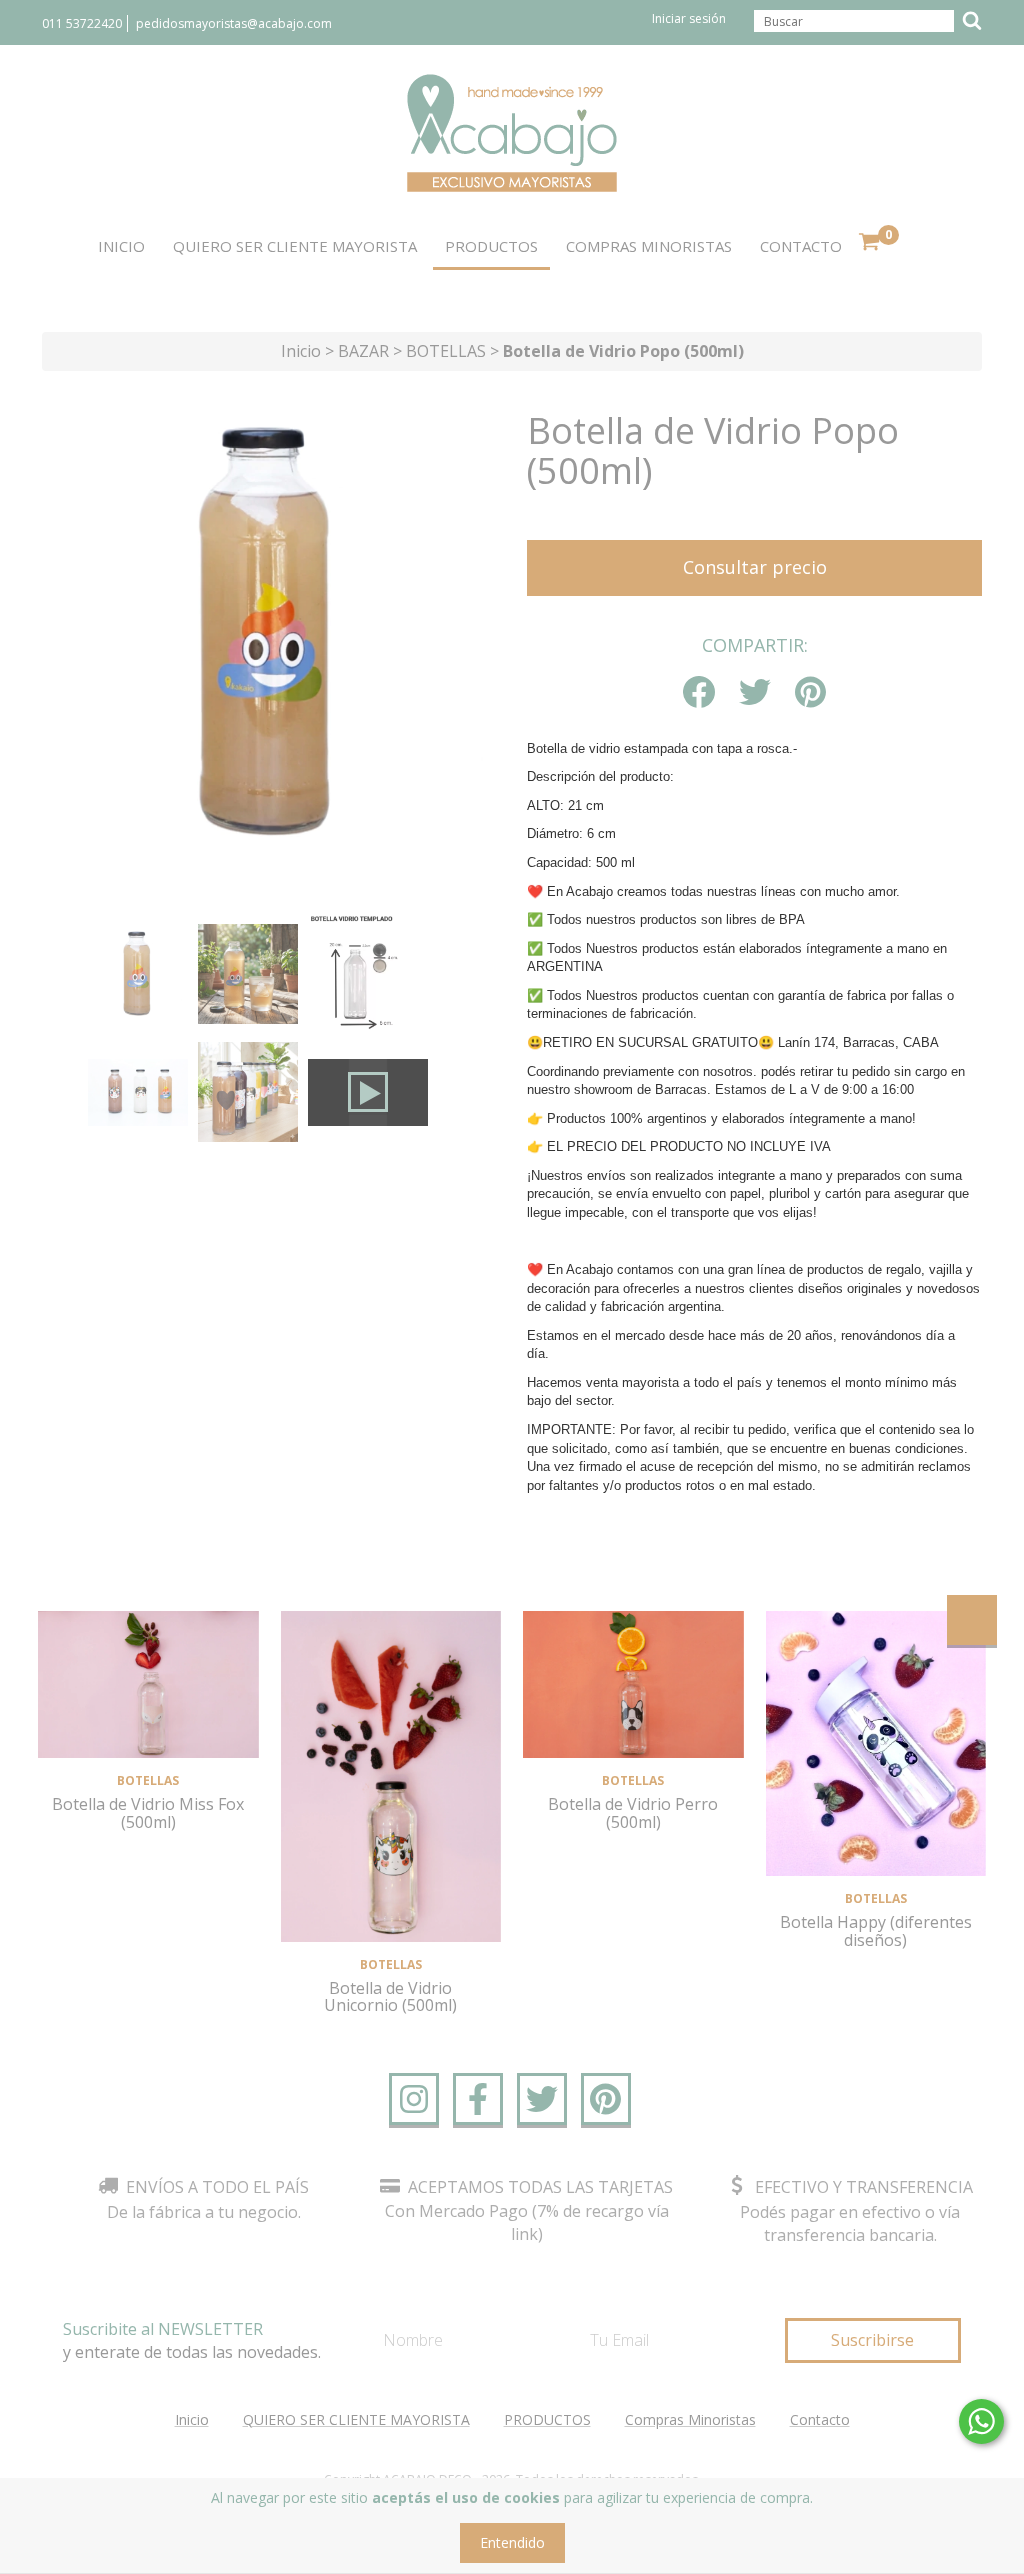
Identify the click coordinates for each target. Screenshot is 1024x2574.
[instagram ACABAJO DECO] (414, 2099)
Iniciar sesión (689, 18)
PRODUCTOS (491, 246)
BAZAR (363, 351)
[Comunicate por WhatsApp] (981, 2421)
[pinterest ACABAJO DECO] (606, 2099)
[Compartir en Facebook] (699, 693)
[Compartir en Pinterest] (810, 693)
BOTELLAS (446, 351)
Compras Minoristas (649, 246)
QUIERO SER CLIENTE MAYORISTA (295, 246)
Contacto (801, 246)
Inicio (121, 246)
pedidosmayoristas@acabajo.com (234, 23)
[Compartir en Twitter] (755, 693)
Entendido (512, 2542)
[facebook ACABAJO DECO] (478, 2099)
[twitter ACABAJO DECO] (542, 2099)
